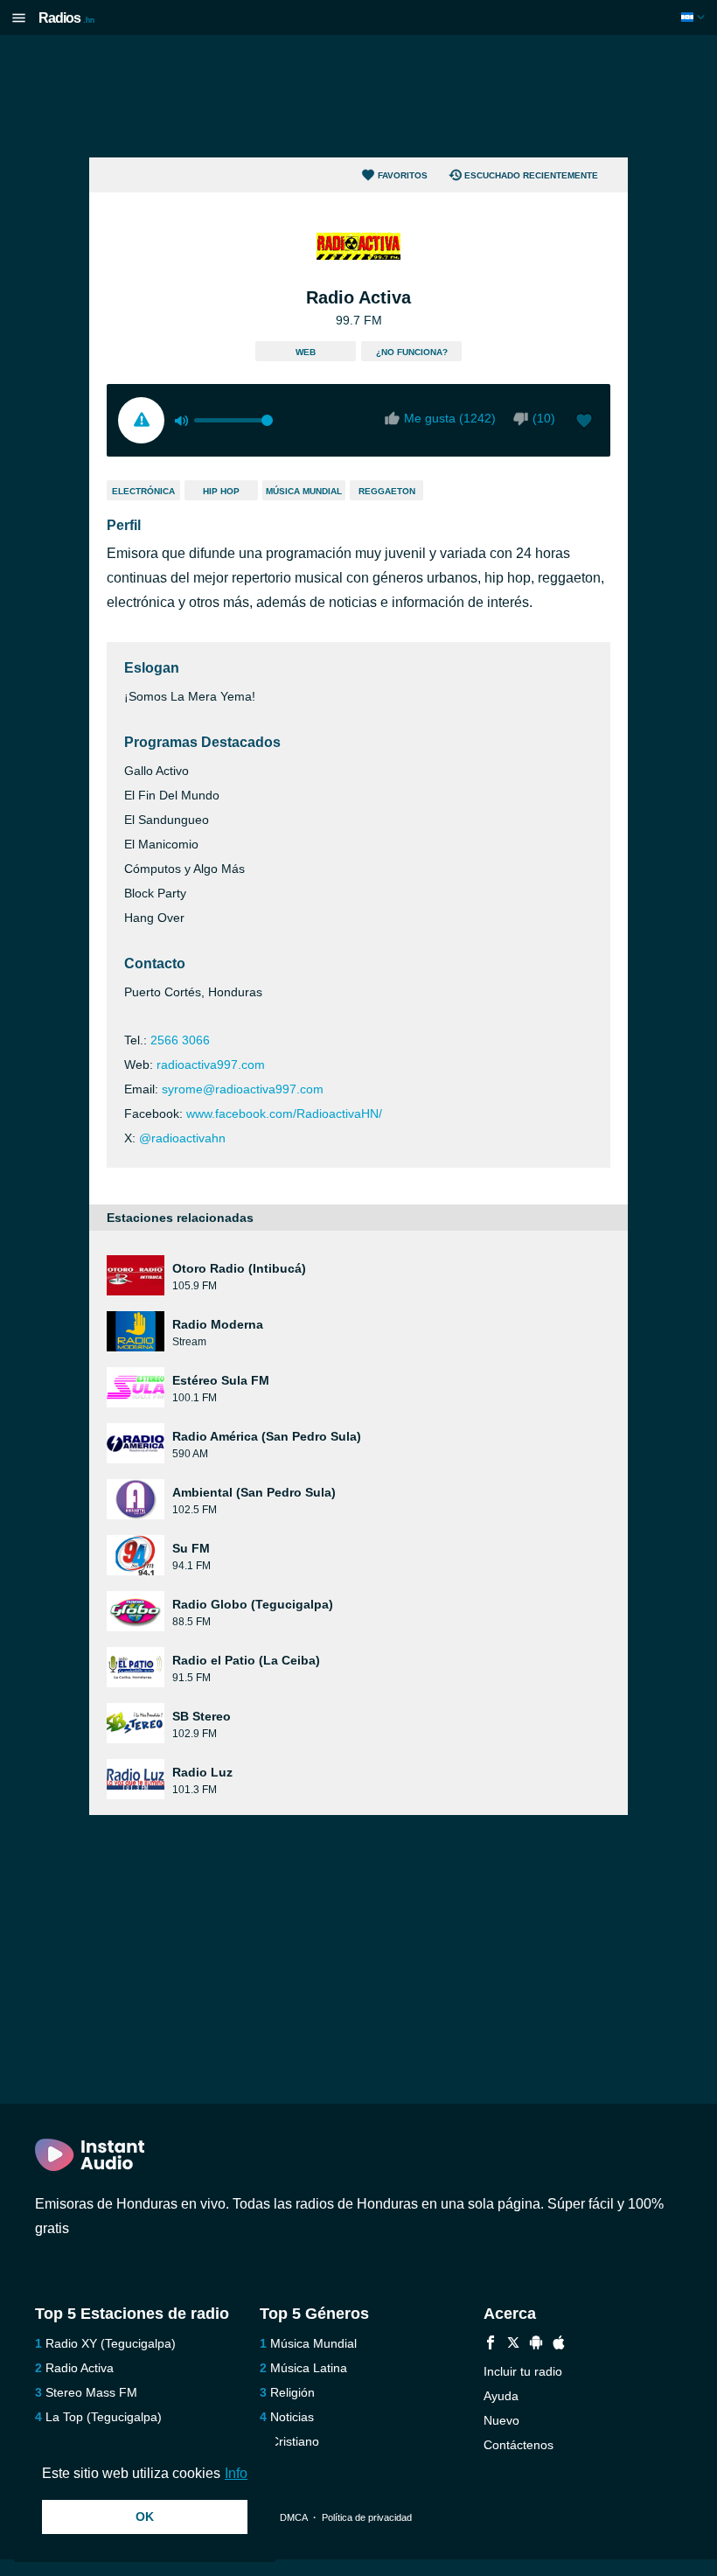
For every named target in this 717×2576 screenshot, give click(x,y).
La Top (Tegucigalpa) (104, 2417)
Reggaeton (387, 491)
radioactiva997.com (211, 1065)
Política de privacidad (367, 2517)
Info (236, 2473)
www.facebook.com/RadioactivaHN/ (284, 1113)
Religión (292, 2392)
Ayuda (501, 2396)
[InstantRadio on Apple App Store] (559, 2345)
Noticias (292, 2417)
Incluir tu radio (523, 2371)
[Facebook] (491, 2345)
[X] (513, 2345)
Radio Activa (80, 2368)
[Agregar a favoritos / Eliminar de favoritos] (584, 422)
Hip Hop (221, 491)
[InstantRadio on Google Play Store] (536, 2345)
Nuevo (501, 2420)
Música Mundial (304, 491)
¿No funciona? (412, 352)
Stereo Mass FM (91, 2392)
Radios (66, 18)
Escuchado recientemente (531, 175)
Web (306, 352)
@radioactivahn (182, 1138)
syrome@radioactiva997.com (243, 1089)
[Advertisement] (358, 96)
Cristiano (295, 2441)
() (544, 418)
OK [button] (145, 2517)
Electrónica (143, 491)
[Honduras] (695, 17)
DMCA (293, 2517)
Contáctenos (519, 2445)
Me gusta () (450, 418)
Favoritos (403, 175)
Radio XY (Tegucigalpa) (111, 2343)
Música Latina (309, 2368)
